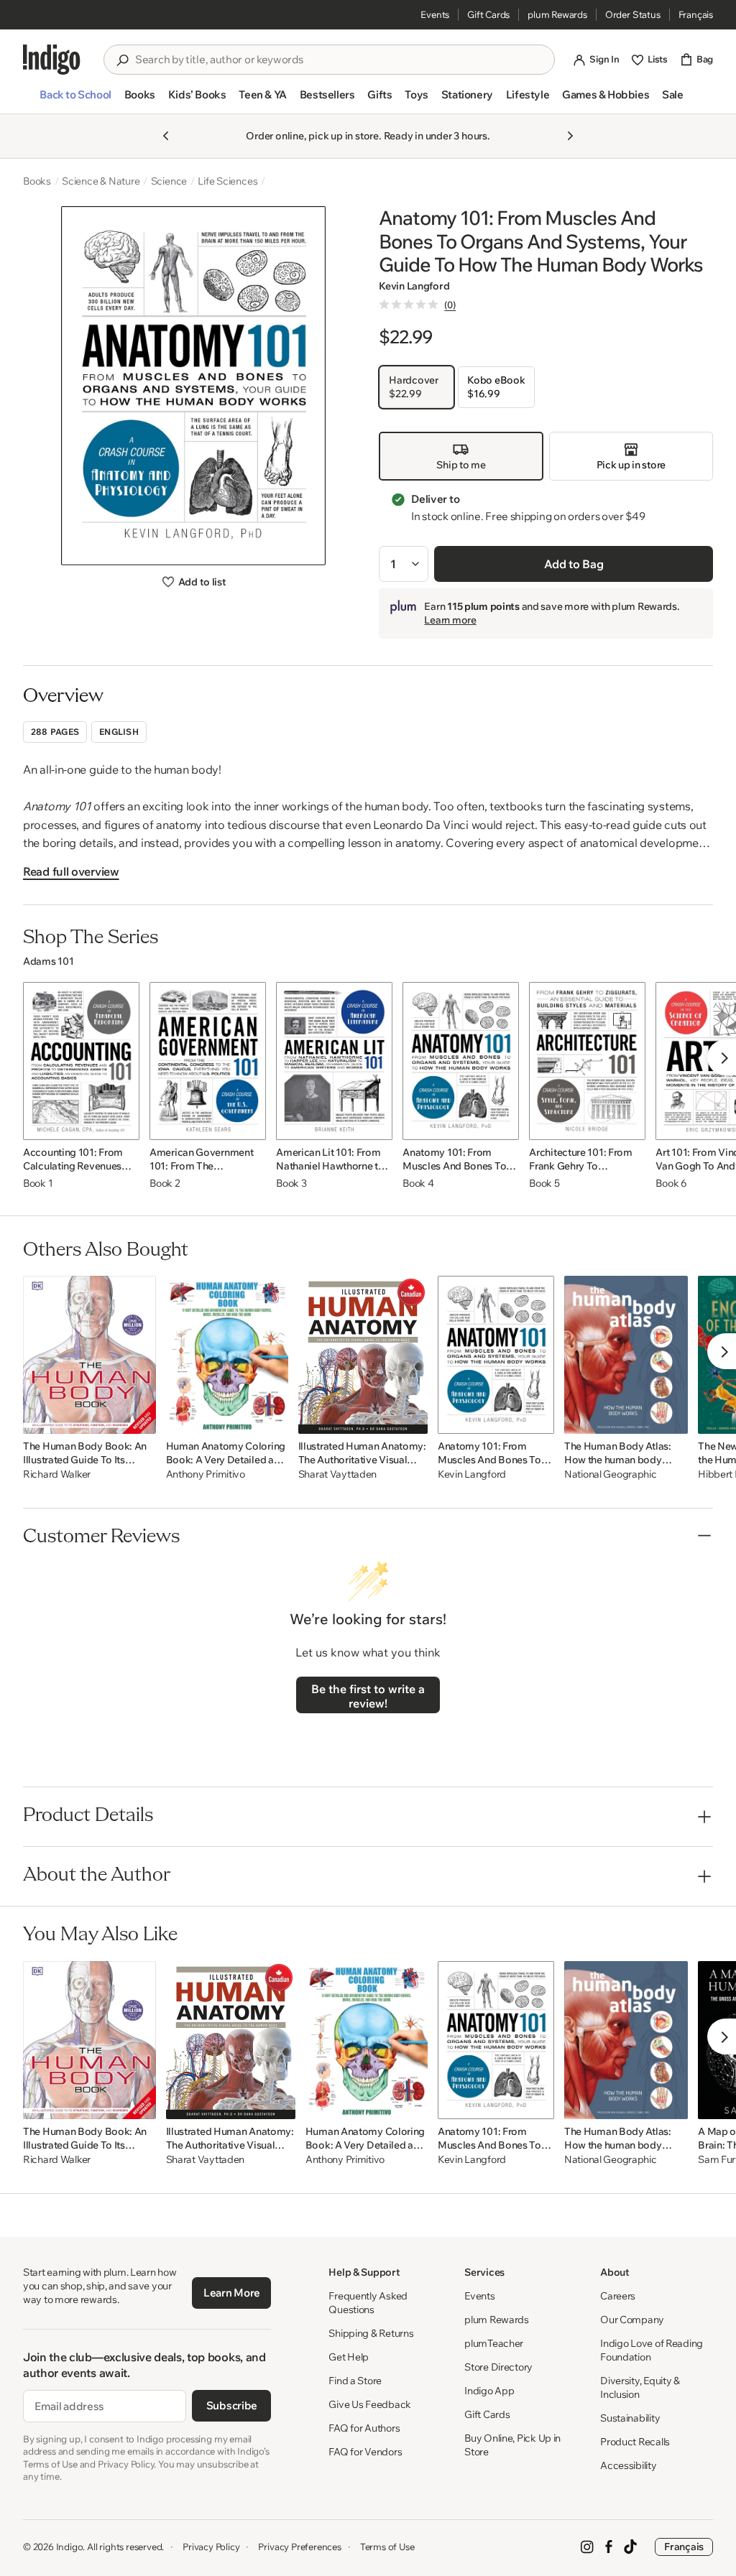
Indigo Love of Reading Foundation (652, 2350)
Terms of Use (387, 2547)
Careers (618, 2296)
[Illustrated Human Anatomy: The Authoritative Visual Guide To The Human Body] (363, 1355)
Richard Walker (57, 1474)
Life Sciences (227, 181)
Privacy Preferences (299, 2547)
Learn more (450, 620)
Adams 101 (48, 961)
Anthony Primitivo (206, 1474)
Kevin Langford (414, 286)
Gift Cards (488, 14)
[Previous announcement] (166, 136)
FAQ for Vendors (365, 2452)
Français (696, 14)
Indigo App (489, 2391)
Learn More (232, 2293)
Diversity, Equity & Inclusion (640, 2387)
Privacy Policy (211, 2547)
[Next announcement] (570, 136)
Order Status (633, 14)
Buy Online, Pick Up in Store (512, 2445)
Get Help (349, 2357)
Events (435, 14)
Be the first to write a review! (368, 1696)
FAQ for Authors (364, 2428)
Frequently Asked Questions (368, 2303)
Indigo (70, 2547)
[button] (75, 101)
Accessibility (628, 2465)
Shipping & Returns (371, 2333)
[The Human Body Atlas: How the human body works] (626, 1355)
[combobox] (339, 60)
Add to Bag (574, 564)
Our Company (632, 2320)
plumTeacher (494, 2343)
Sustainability (630, 2418)
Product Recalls (635, 2442)
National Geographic (611, 1474)
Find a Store (355, 2381)
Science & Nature (101, 181)
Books (37, 181)
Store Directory (498, 2367)
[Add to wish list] (124, 1125)
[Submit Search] (122, 60)
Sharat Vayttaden (338, 1474)
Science (169, 181)
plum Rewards (557, 14)
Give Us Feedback (370, 2404)
